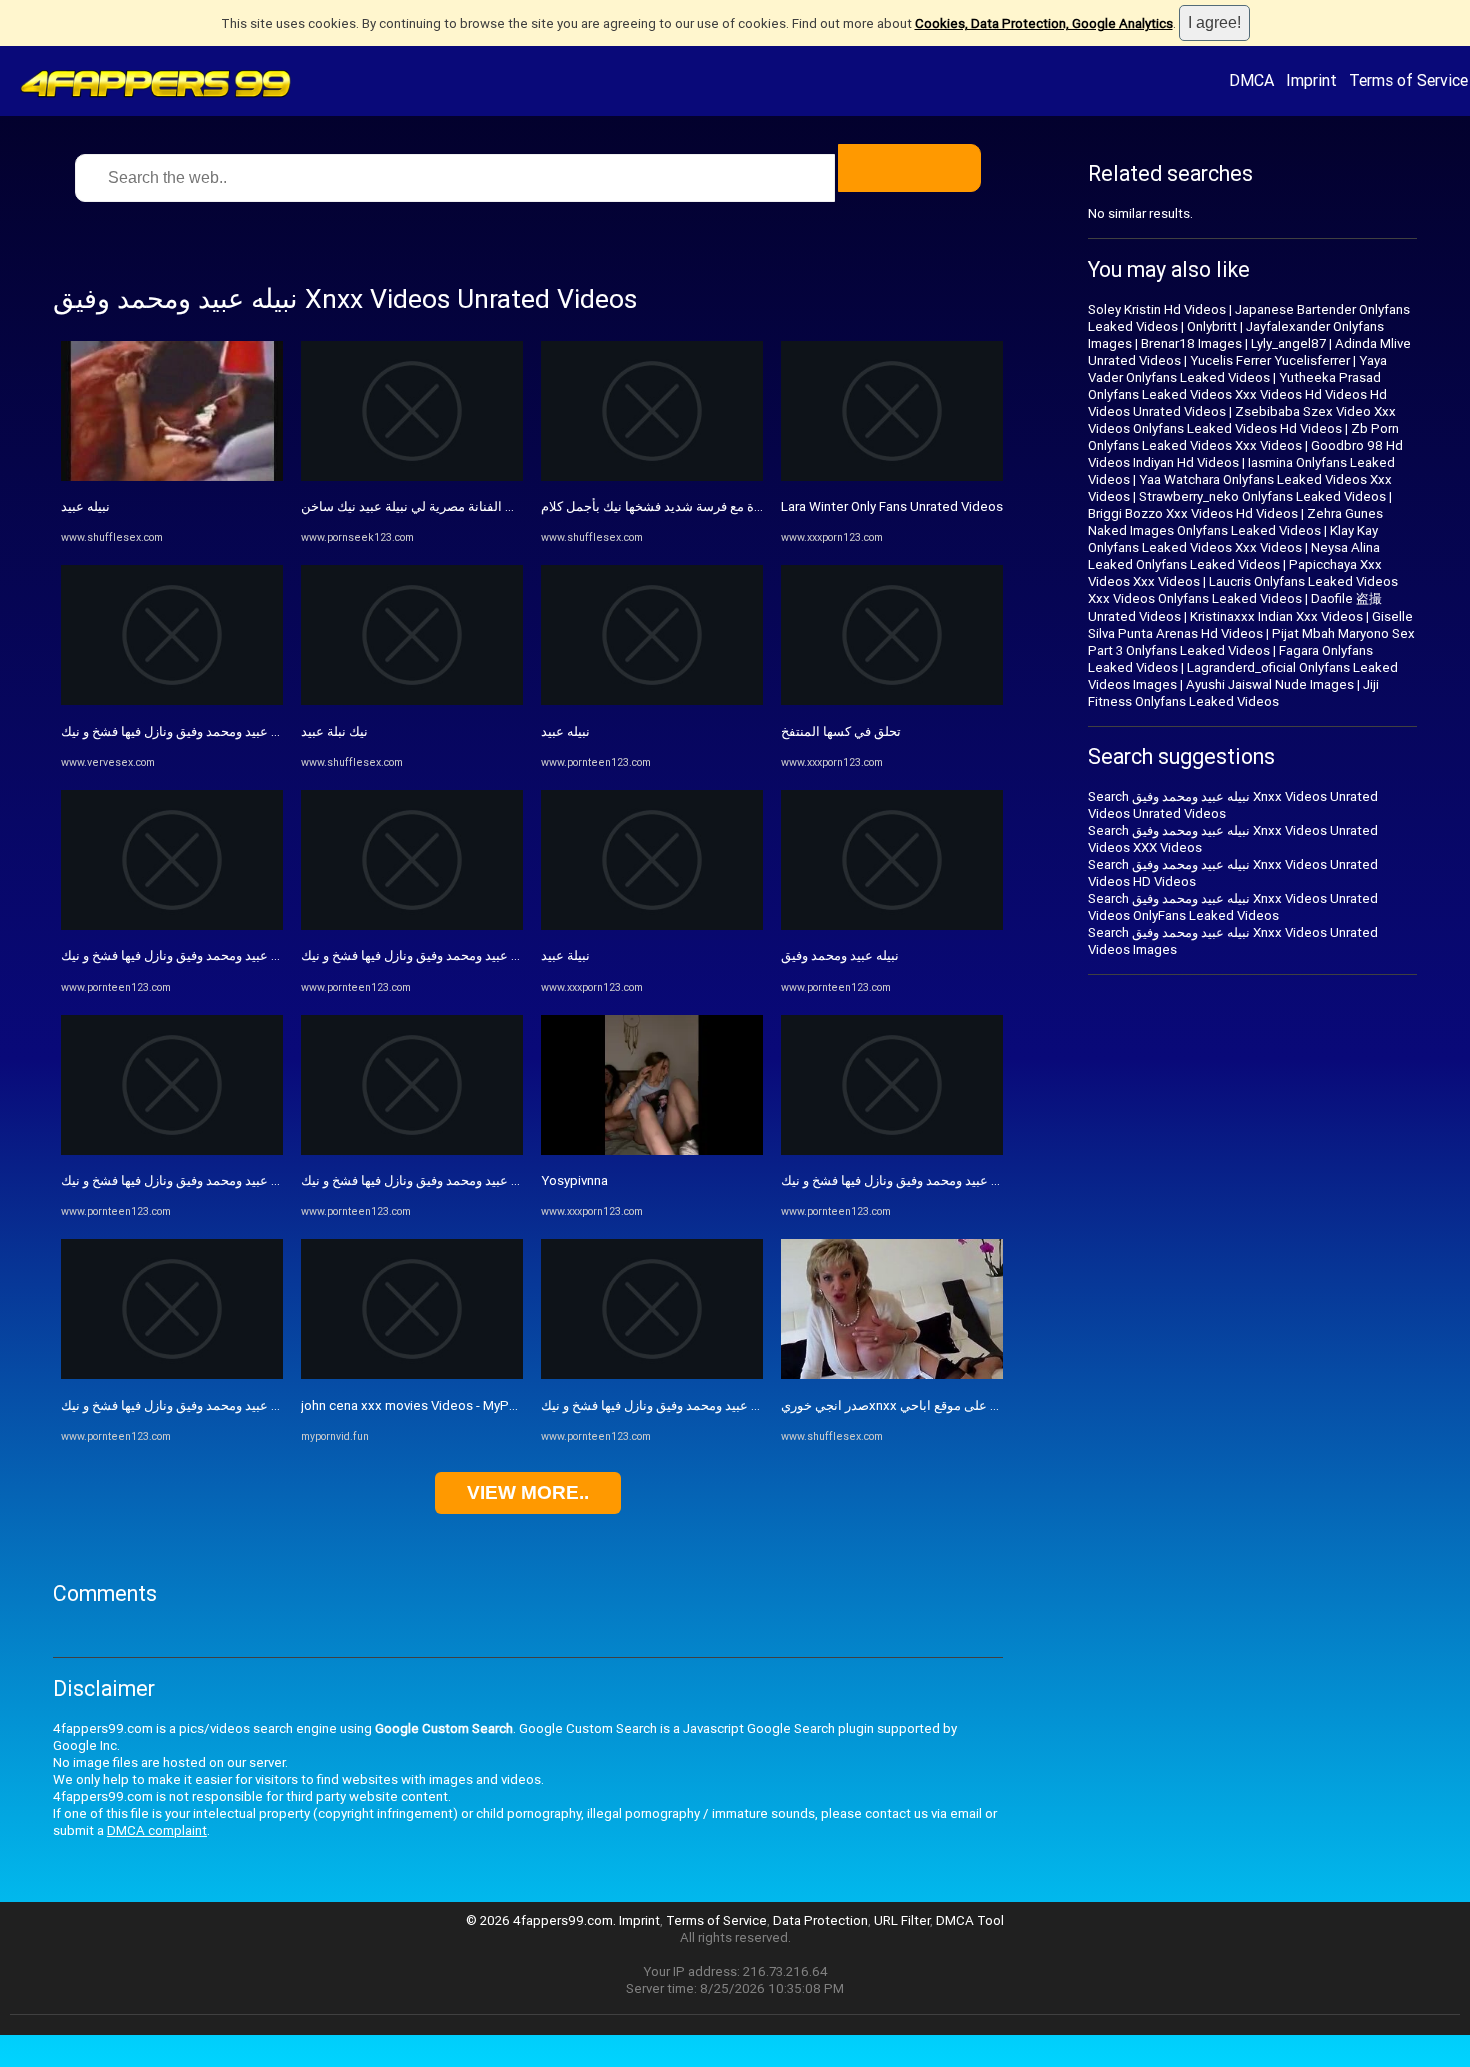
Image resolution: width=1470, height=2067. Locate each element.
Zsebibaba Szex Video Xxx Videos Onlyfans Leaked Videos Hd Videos (1242, 420)
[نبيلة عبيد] (652, 925)
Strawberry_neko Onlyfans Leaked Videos (1262, 496)
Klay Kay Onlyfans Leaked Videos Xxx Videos (1233, 539)
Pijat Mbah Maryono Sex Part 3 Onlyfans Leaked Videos (1251, 642)
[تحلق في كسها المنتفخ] (892, 700)
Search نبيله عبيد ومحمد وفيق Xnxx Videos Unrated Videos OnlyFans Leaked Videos (1233, 907)
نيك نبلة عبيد (334, 731)
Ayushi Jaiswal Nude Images (1270, 684)
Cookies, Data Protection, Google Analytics (1044, 23)
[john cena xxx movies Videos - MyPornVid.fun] (412, 1374)
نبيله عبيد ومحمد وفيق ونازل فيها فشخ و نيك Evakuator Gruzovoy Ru (246, 731)
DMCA (1251, 80)
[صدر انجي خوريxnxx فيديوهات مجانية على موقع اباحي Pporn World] (892, 1374)
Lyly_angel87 (1288, 343)
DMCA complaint (157, 1830)
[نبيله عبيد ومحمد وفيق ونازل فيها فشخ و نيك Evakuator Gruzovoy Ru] (172, 700)
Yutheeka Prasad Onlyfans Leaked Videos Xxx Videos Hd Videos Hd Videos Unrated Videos (1237, 394)
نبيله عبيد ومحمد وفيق (840, 955)
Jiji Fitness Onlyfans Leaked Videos (1233, 693)
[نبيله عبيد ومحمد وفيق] (892, 925)
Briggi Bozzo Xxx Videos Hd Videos (1193, 513)
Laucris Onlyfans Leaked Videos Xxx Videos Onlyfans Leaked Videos (1243, 590)
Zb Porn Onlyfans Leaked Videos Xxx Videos (1243, 437)
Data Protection (820, 1920)
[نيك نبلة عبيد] (412, 700)
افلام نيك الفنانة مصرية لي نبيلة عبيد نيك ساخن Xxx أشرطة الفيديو (480, 506)
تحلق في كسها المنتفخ (841, 731)
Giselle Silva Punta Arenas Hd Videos (1250, 625)
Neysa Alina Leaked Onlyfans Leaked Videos (1234, 556)
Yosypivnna (574, 1180)
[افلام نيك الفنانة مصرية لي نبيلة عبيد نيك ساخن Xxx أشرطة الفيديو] (412, 476)
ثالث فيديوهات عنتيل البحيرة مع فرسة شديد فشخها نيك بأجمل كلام (720, 506)
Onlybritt (1212, 326)
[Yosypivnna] (652, 1150)
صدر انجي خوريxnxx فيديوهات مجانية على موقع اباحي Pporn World (968, 1405)
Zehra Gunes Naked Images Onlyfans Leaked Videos (1235, 522)
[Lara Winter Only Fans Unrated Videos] (892, 476)
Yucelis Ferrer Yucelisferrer (1270, 360)
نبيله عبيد (85, 506)
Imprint (1311, 80)
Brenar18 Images (1191, 343)
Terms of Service (1408, 80)
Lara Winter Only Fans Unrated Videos (892, 506)
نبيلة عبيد (565, 955)
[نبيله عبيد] (172, 476)
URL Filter (902, 1920)
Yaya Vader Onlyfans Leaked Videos (1237, 369)
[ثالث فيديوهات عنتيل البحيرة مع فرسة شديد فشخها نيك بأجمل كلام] (652, 476)
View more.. (528, 1492)
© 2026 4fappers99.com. (542, 1920)
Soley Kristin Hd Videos (1157, 309)
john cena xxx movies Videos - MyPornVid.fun (435, 1405)
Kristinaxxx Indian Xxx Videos (1276, 616)
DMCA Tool (970, 1920)
